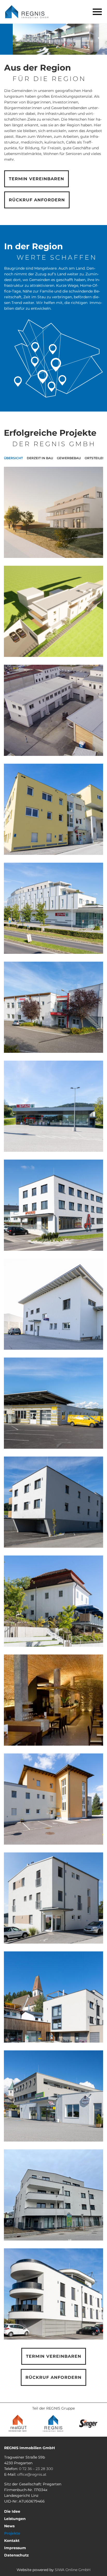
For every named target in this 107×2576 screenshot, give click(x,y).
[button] (97, 12)
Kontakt (12, 2541)
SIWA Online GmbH (73, 2570)
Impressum (15, 2548)
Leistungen (15, 2519)
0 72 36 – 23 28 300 (36, 2469)
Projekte (12, 2533)
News (9, 2526)
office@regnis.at (32, 2474)
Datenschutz (16, 2555)
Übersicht (13, 458)
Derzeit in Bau (40, 458)
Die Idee (12, 2511)
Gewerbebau (69, 458)
